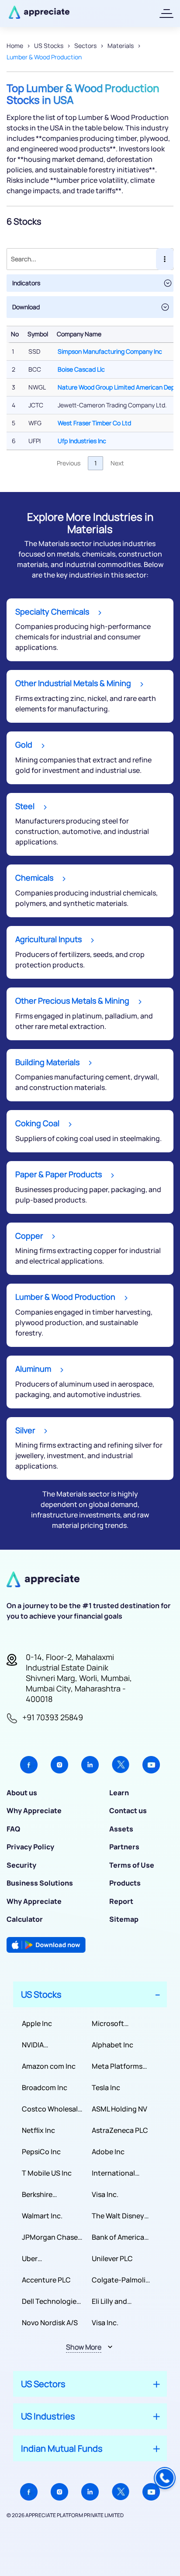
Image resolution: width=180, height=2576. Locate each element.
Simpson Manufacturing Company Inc (110, 351)
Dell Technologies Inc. (51, 2301)
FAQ (13, 1829)
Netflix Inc (38, 2130)
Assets (121, 1829)
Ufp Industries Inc (82, 441)
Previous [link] (69, 463)
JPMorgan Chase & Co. (50, 2237)
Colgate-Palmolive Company (122, 2280)
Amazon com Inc (49, 2066)
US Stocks (49, 46)
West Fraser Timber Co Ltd (94, 423)
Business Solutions (40, 1883)
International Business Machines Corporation (113, 2173)
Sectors (85, 46)
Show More (84, 2347)
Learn (119, 1793)
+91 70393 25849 (53, 1717)
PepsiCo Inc (41, 2152)
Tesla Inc (106, 2087)
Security (21, 1865)
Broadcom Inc (45, 2087)
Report (121, 1901)
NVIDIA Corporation (42, 2045)
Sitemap (124, 1919)
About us (22, 1793)
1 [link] (95, 463)
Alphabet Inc (112, 2045)
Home (15, 46)
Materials (121, 46)
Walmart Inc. (42, 2216)
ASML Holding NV (119, 2109)
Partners (124, 1847)
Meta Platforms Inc (117, 2066)
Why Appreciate (34, 1811)
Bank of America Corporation (118, 2237)
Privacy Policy (30, 1847)
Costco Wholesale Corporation (52, 2109)
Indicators (26, 283)
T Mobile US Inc (47, 2173)
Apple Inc (37, 2023)
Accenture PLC (46, 2280)
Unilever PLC (112, 2258)
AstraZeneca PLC (120, 2130)
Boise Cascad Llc (81, 369)
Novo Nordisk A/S (50, 2323)
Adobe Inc (108, 2152)
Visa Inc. (105, 2194)
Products (125, 1883)
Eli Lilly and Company (109, 2301)
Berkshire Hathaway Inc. (45, 2195)
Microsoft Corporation (112, 2024)
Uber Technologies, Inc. (52, 2259)
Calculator (25, 1919)
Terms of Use (132, 1865)
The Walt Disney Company (118, 2216)
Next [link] (117, 463)
